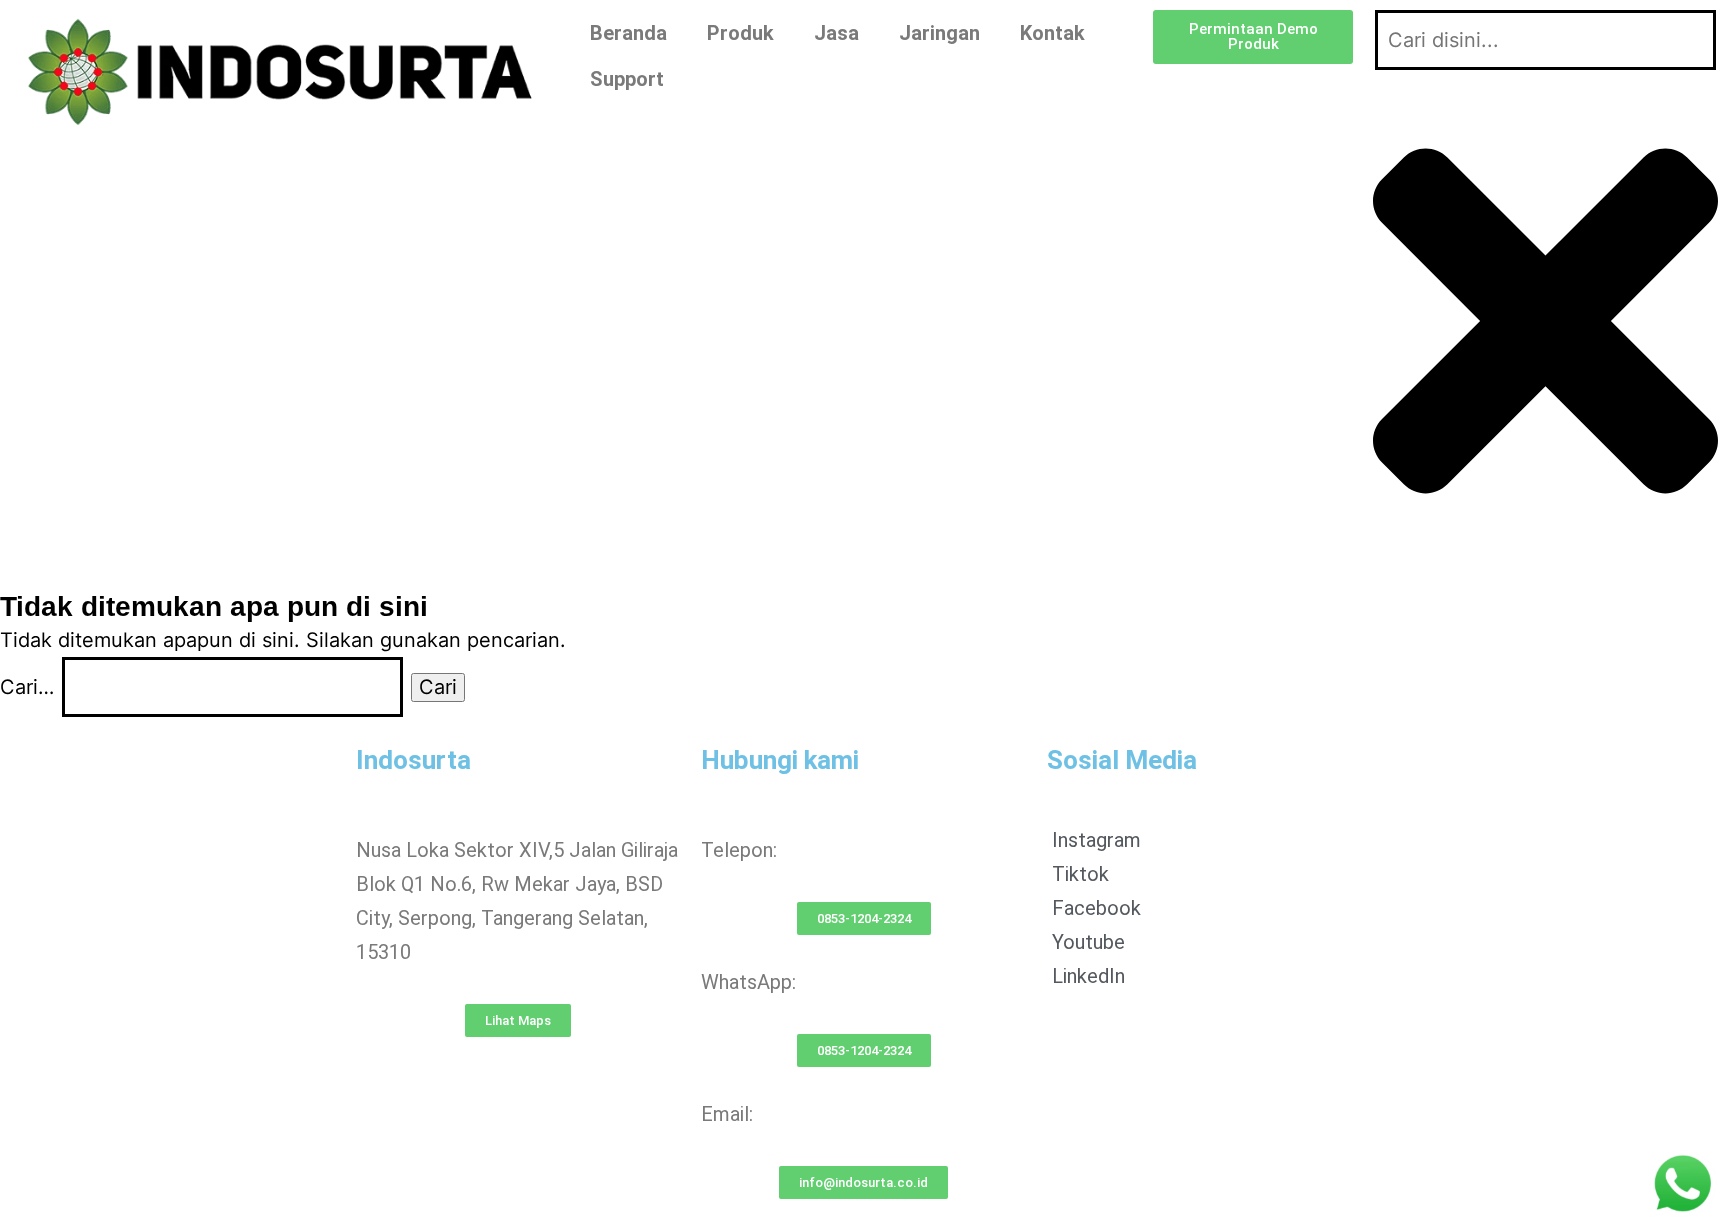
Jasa (836, 33)
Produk (740, 33)
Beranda (628, 33)
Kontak (1052, 33)
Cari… (27, 687)
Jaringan (939, 33)
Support (627, 79)
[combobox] (1545, 40)
